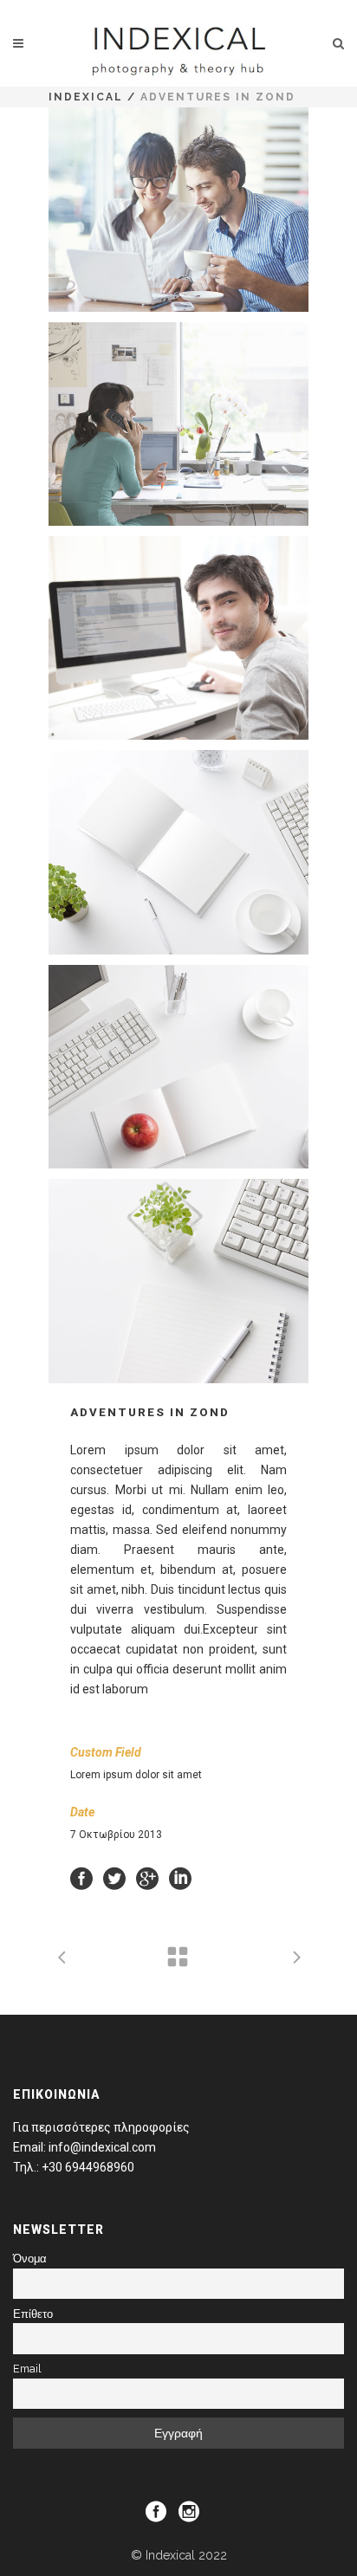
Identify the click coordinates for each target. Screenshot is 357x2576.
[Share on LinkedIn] (180, 1878)
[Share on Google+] (147, 1878)
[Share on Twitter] (114, 1878)
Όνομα (30, 2259)
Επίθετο (33, 2314)
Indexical (86, 97)
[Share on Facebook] (81, 1878)
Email (27, 2369)
